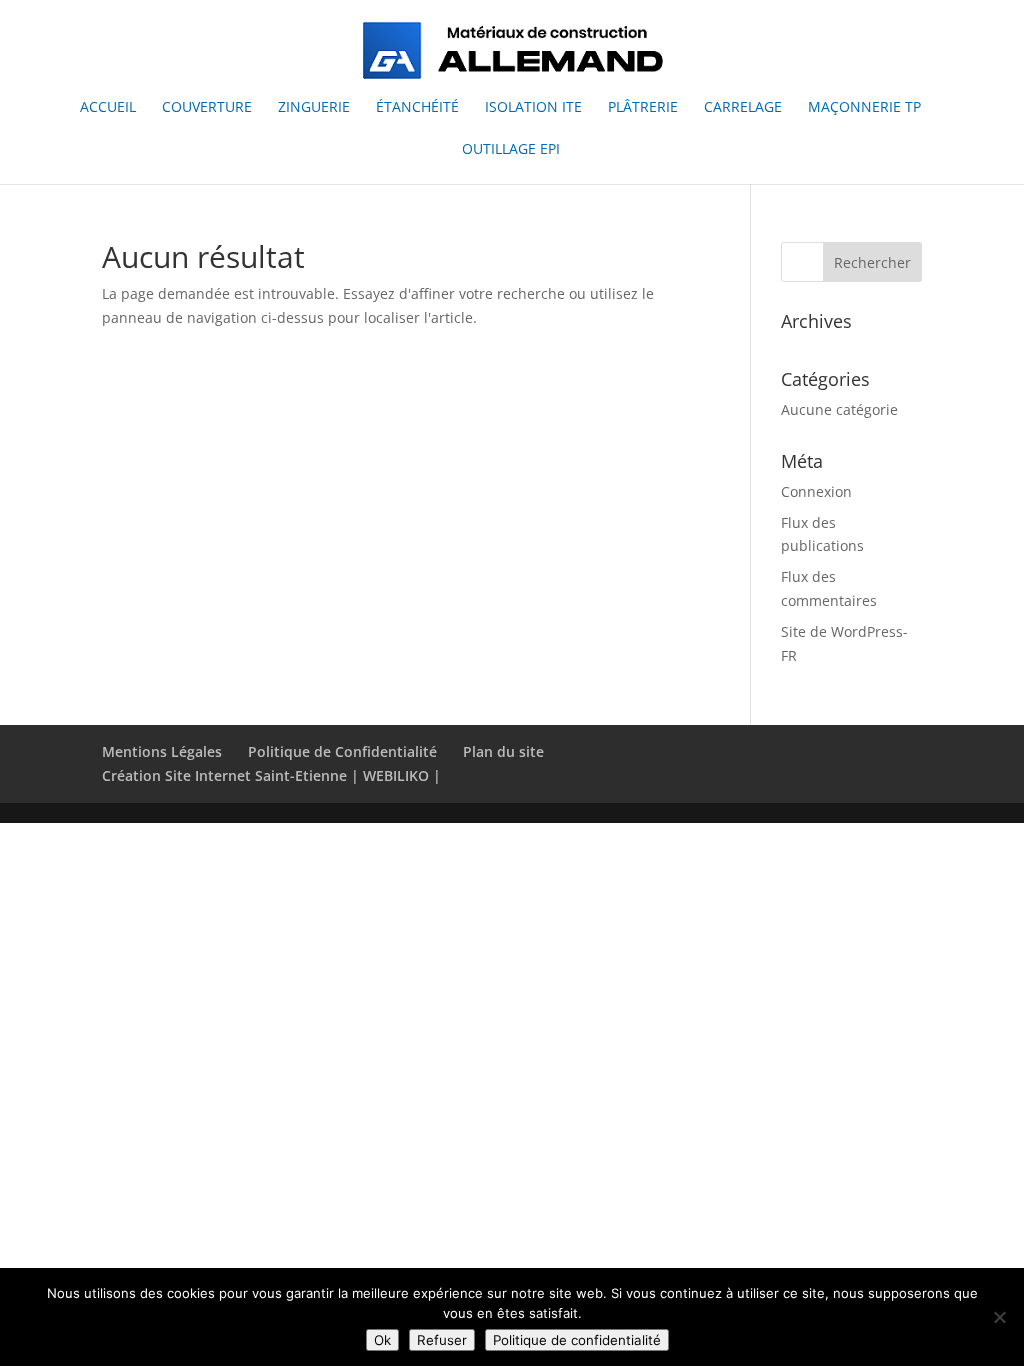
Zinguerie (314, 108)
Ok (382, 1340)
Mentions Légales (162, 751)
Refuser (442, 1340)
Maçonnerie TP (864, 108)
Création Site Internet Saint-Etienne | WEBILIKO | (271, 775)
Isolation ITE (533, 108)
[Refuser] (999, 1317)
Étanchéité (417, 108)
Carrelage (743, 108)
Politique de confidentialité (577, 1340)
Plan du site (503, 751)
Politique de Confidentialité (342, 751)
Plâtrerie (643, 108)
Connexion (816, 491)
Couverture (207, 108)
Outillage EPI (511, 150)
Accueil (108, 108)
